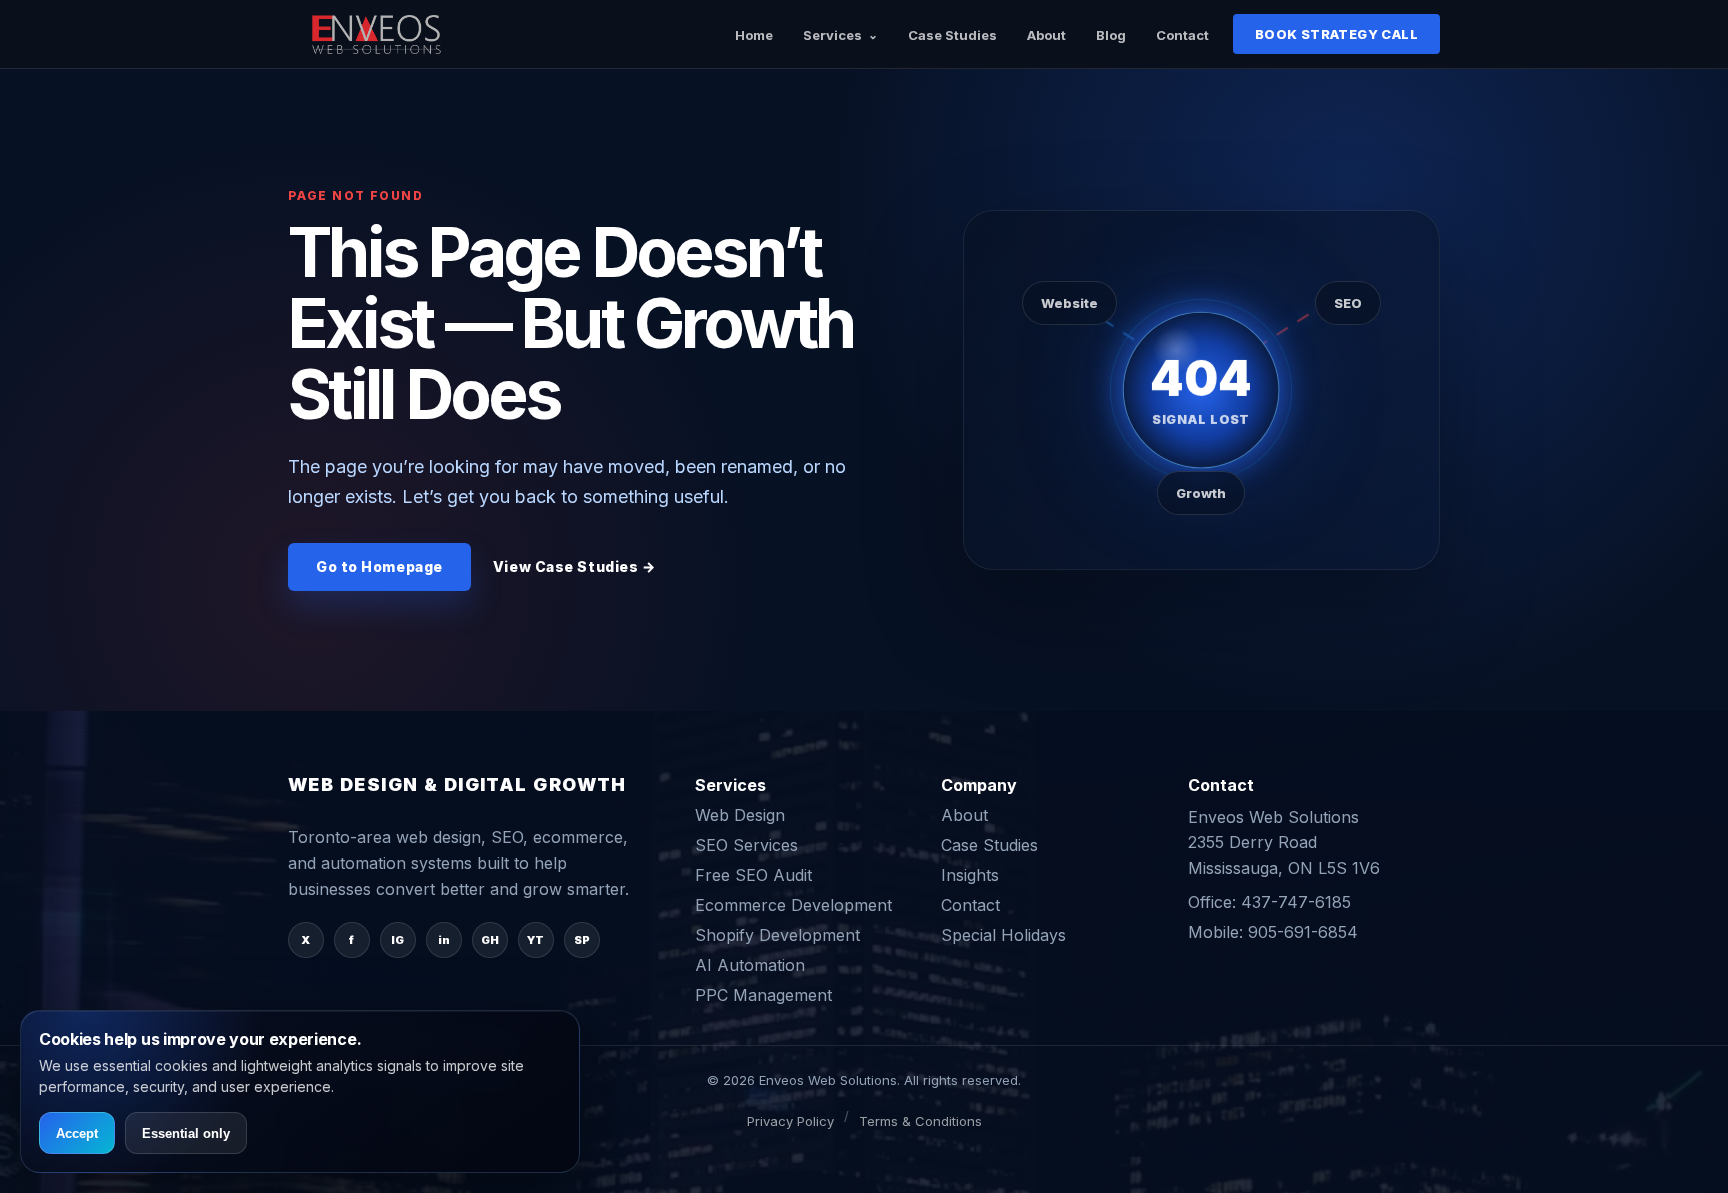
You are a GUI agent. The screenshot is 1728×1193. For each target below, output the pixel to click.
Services (832, 35)
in (444, 940)
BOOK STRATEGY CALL (1336, 34)
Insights (970, 875)
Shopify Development (777, 935)
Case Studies (952, 35)
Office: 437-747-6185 (1269, 902)
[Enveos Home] (378, 34)
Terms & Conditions (920, 1121)
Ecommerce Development (793, 905)
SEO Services (746, 845)
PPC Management (763, 995)
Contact (1182, 35)
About (1046, 35)
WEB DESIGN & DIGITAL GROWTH (457, 785)
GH (490, 940)
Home (754, 35)
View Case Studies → (574, 566)
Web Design (740, 815)
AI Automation (750, 965)
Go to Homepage (379, 566)
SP (582, 940)
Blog (1111, 35)
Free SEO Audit (753, 875)
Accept (77, 1133)
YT (535, 940)
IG (397, 940)
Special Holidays (1003, 935)
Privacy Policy (790, 1121)
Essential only (186, 1133)
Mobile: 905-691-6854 (1273, 932)
